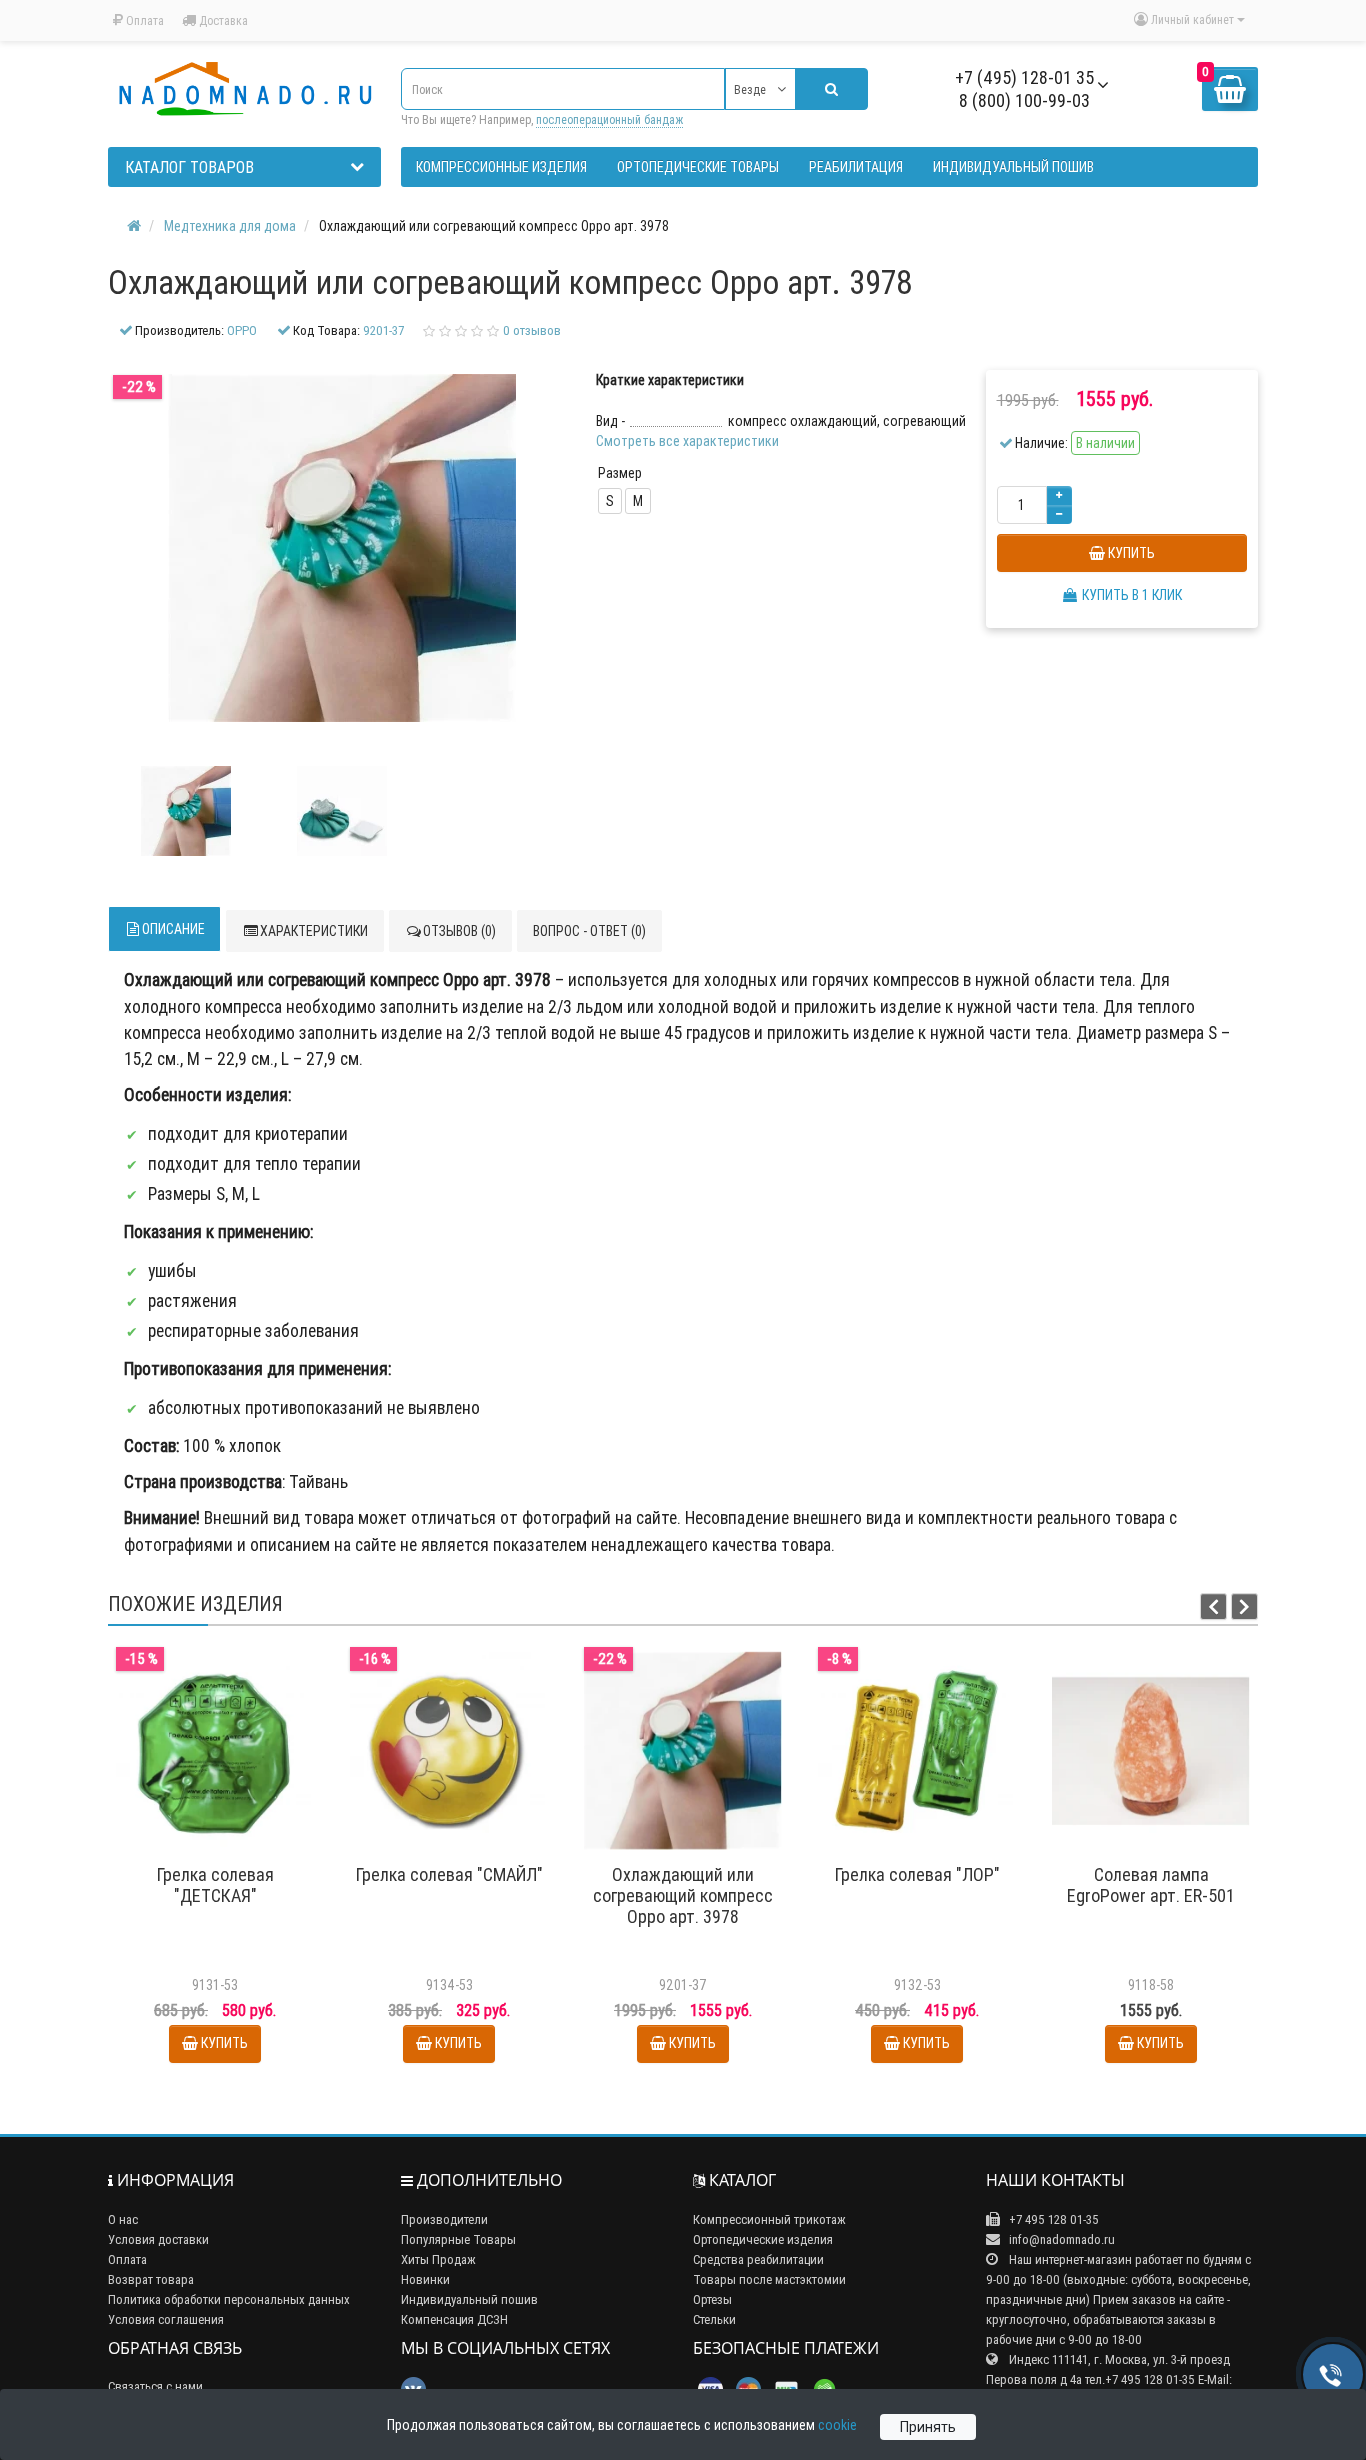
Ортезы (712, 2299)
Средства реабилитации (758, 2259)
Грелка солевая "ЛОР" (917, 1874)
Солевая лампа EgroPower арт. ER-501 (1151, 1885)
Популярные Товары (458, 2239)
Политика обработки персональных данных (229, 2299)
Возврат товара (151, 2279)
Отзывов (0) (459, 931)
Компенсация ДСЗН (454, 2319)
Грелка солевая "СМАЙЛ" (449, 1874)
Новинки (425, 2279)
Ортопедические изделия (763, 2239)
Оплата (143, 20)
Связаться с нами (155, 2386)
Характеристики (314, 931)
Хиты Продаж (438, 2259)
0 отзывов (532, 330)
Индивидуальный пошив (469, 2299)
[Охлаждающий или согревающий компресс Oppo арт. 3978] (186, 811)
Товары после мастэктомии (769, 2279)
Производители (444, 2219)
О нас (123, 2219)
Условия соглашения (166, 2319)
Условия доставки (158, 2239)
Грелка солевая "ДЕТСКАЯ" (215, 1885)
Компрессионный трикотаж (769, 2219)
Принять (928, 2427)
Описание (173, 929)
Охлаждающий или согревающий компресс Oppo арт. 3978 (683, 1895)
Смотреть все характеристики (687, 441)
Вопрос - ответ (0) (589, 931)
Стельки (714, 2319)
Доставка (222, 20)
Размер (620, 473)
